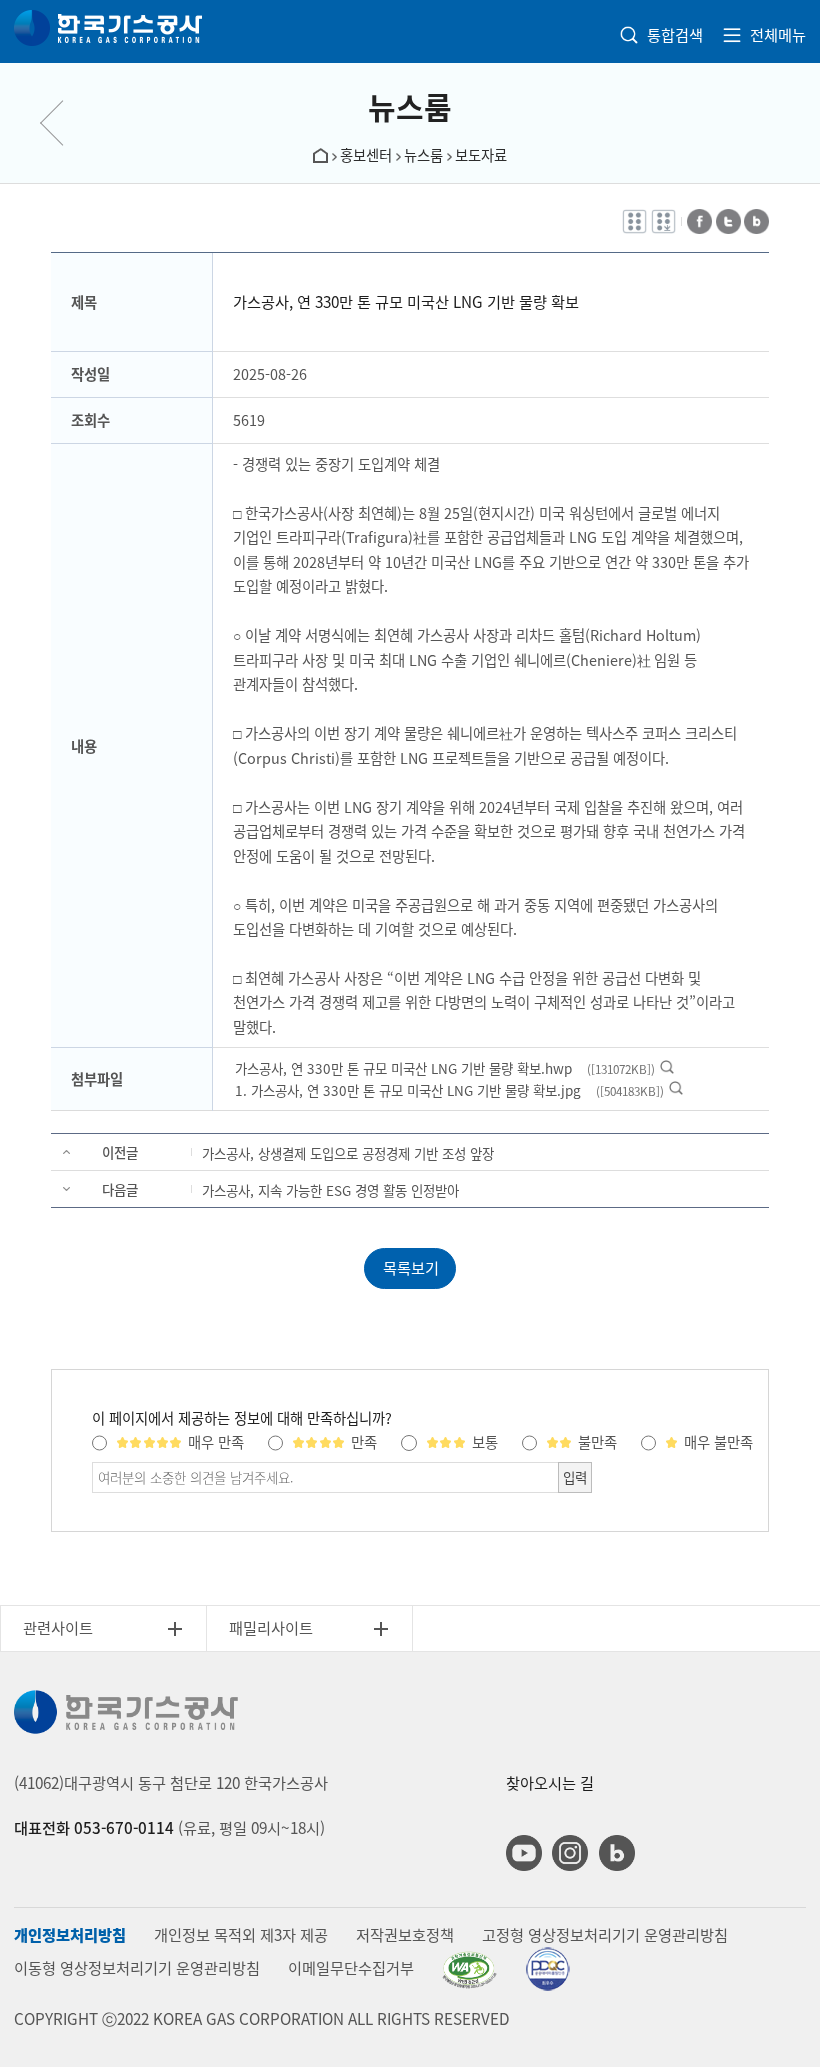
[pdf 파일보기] (469, 1970)
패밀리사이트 (271, 1627)
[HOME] (320, 153)
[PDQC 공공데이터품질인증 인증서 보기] (547, 1969)
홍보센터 (366, 155)
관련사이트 (58, 1627)
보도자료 (481, 155)
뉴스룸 (410, 106)
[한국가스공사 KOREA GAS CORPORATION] (109, 28)
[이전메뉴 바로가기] (65, 123)
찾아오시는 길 (550, 1783)
